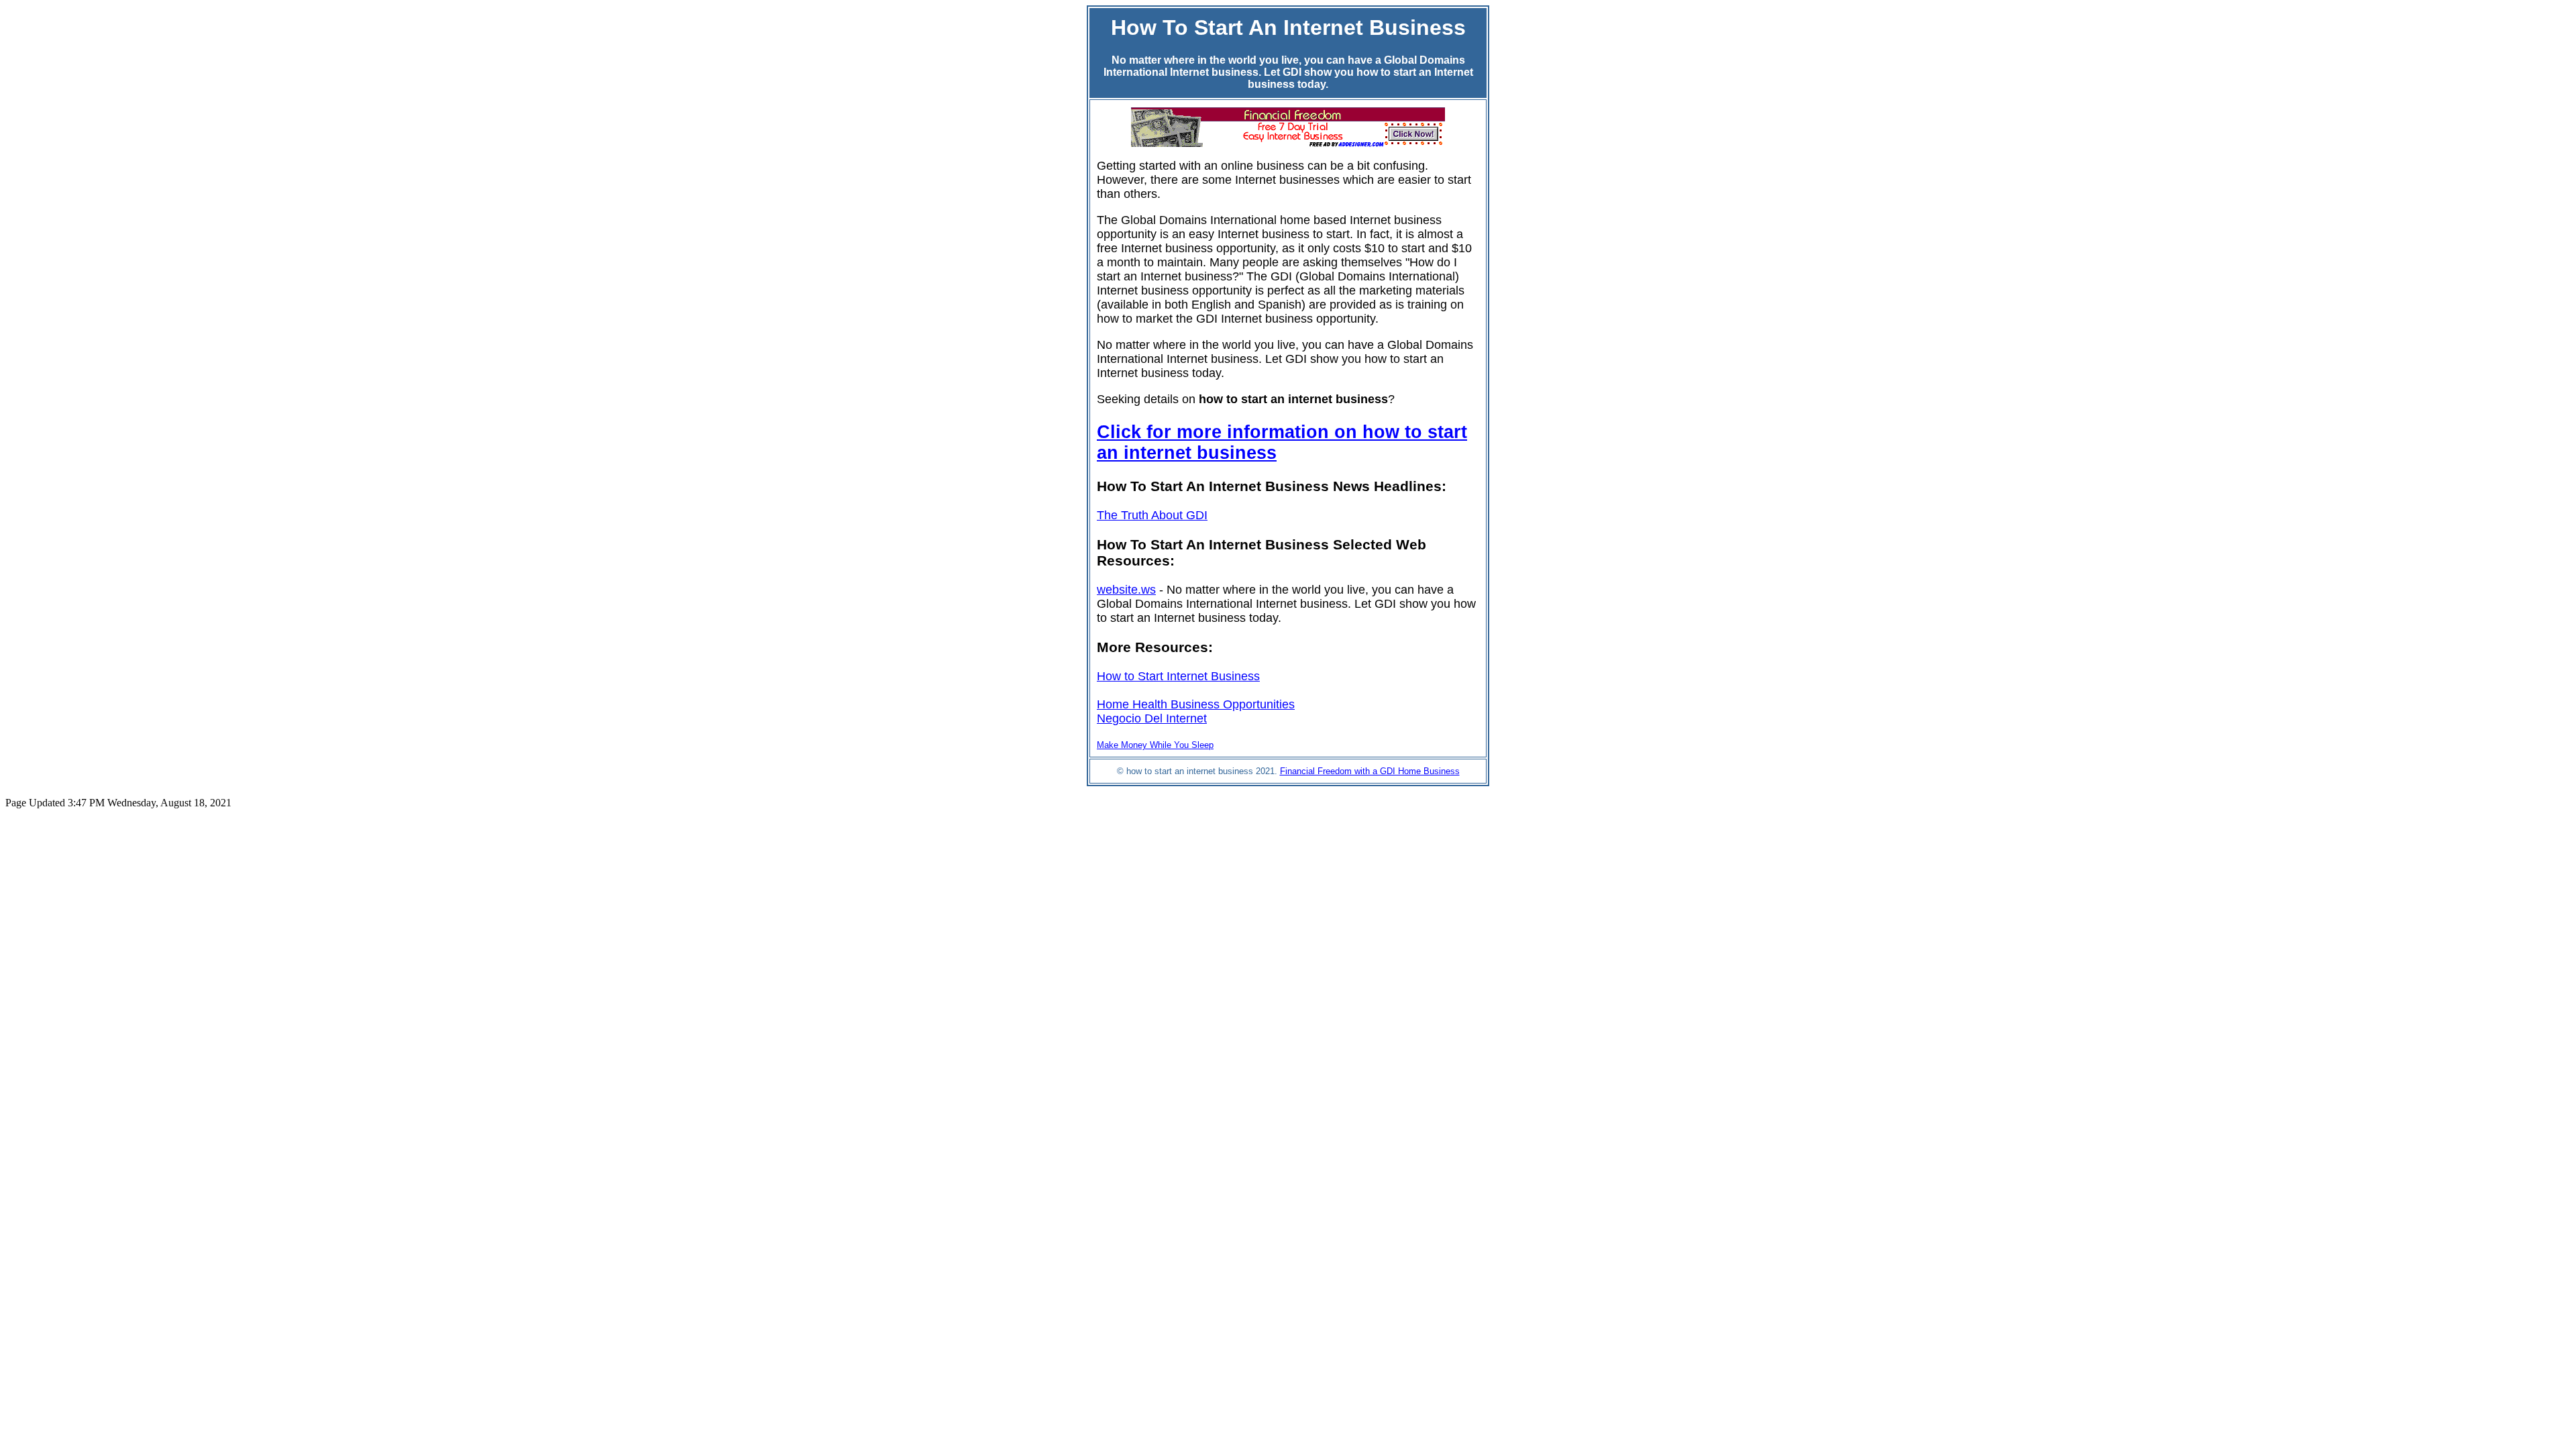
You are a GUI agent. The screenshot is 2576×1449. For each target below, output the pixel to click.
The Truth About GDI (1152, 515)
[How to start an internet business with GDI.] (1288, 143)
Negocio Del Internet (1152, 718)
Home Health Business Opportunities (1196, 704)
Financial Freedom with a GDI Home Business (1370, 771)
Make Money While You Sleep (1155, 745)
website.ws (1126, 590)
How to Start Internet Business (1178, 676)
